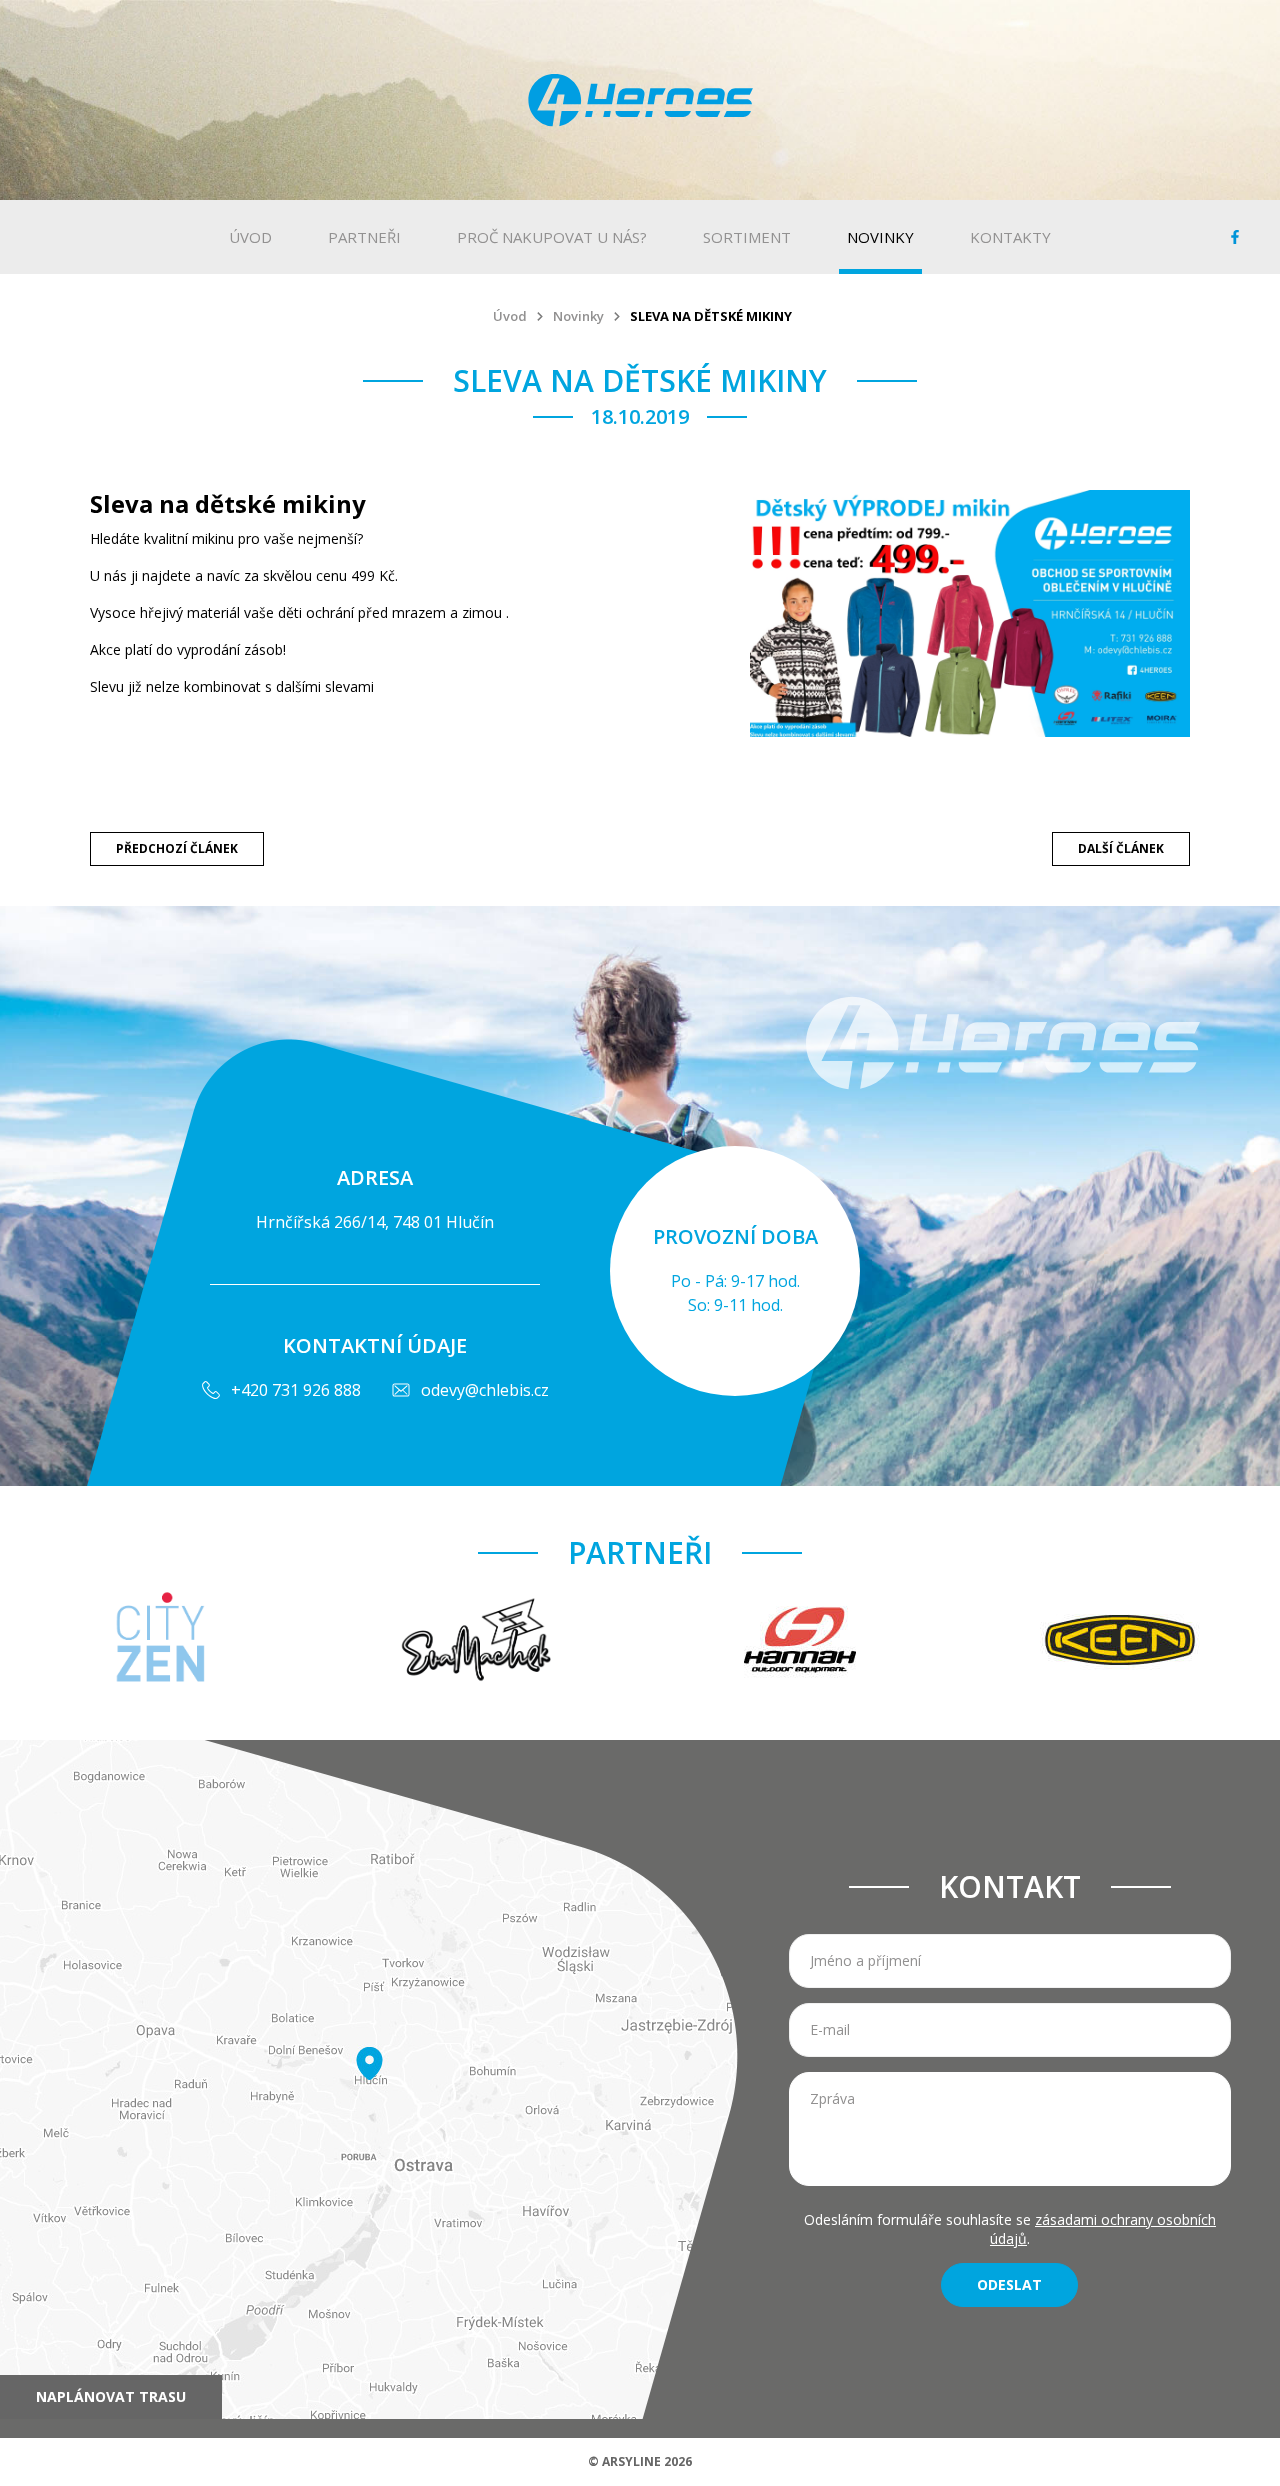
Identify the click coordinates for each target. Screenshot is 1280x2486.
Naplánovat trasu (111, 2396)
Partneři (364, 237)
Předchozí (177, 844)
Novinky (880, 237)
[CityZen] (160, 1642)
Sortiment (747, 237)
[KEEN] (1120, 1642)
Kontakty (1010, 237)
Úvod (250, 237)
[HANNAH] (800, 1642)
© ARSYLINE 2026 (640, 2461)
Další (1121, 844)
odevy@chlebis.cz (485, 1390)
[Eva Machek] (480, 1642)
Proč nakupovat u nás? (552, 237)
